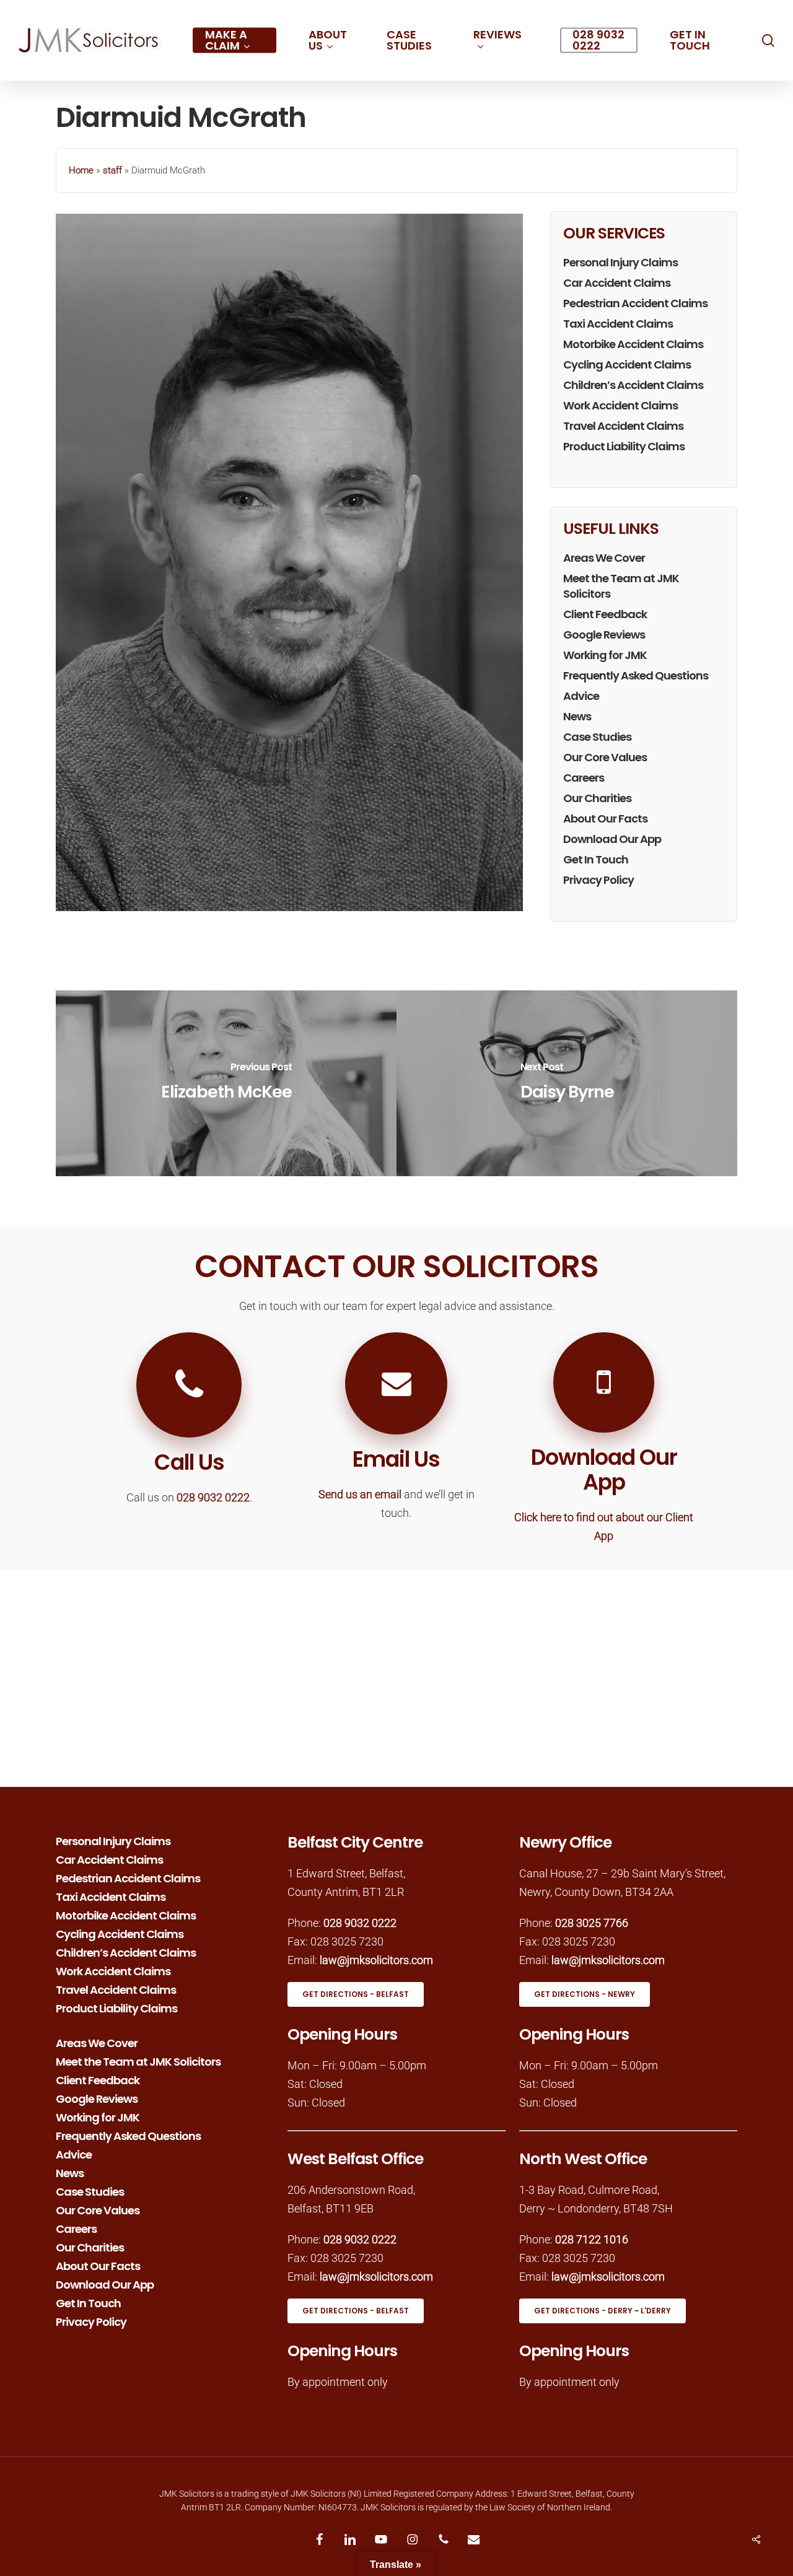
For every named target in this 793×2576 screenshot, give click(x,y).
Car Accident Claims (617, 283)
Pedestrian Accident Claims (635, 303)
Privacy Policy (598, 880)
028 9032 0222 (213, 1497)
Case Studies (597, 737)
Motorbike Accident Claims (633, 344)
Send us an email (360, 1494)
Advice (581, 696)
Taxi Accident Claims (618, 324)
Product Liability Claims (624, 446)
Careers (584, 778)
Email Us (396, 1459)
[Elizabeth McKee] (226, 1083)
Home (81, 170)
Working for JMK (605, 655)
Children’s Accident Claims (633, 385)
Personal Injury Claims (620, 262)
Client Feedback (605, 614)
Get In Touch (596, 859)
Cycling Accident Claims (627, 365)
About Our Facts (605, 819)
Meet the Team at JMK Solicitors (621, 586)
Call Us (189, 1462)
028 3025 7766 (592, 1923)
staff (112, 170)
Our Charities (597, 798)
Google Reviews (604, 635)
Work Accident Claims (620, 405)
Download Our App (612, 839)
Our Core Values (605, 757)
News (577, 716)
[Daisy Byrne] (567, 1083)
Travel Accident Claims (623, 426)
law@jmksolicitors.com (376, 1960)
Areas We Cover (604, 558)
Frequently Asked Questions (636, 675)
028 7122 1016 (592, 2239)
